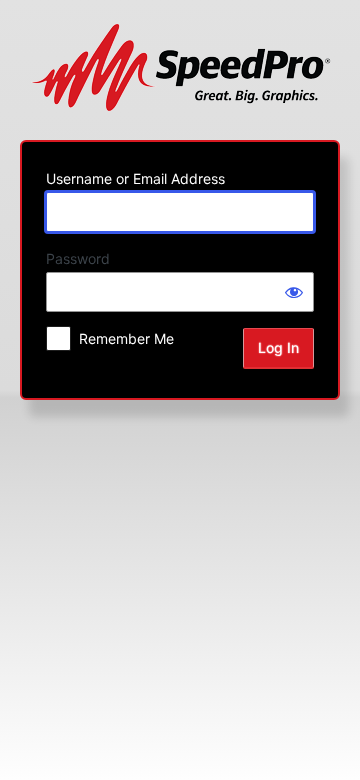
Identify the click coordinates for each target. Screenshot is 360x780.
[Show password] (294, 292)
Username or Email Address (135, 178)
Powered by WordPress (180, 67)
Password (78, 258)
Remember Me (126, 338)
